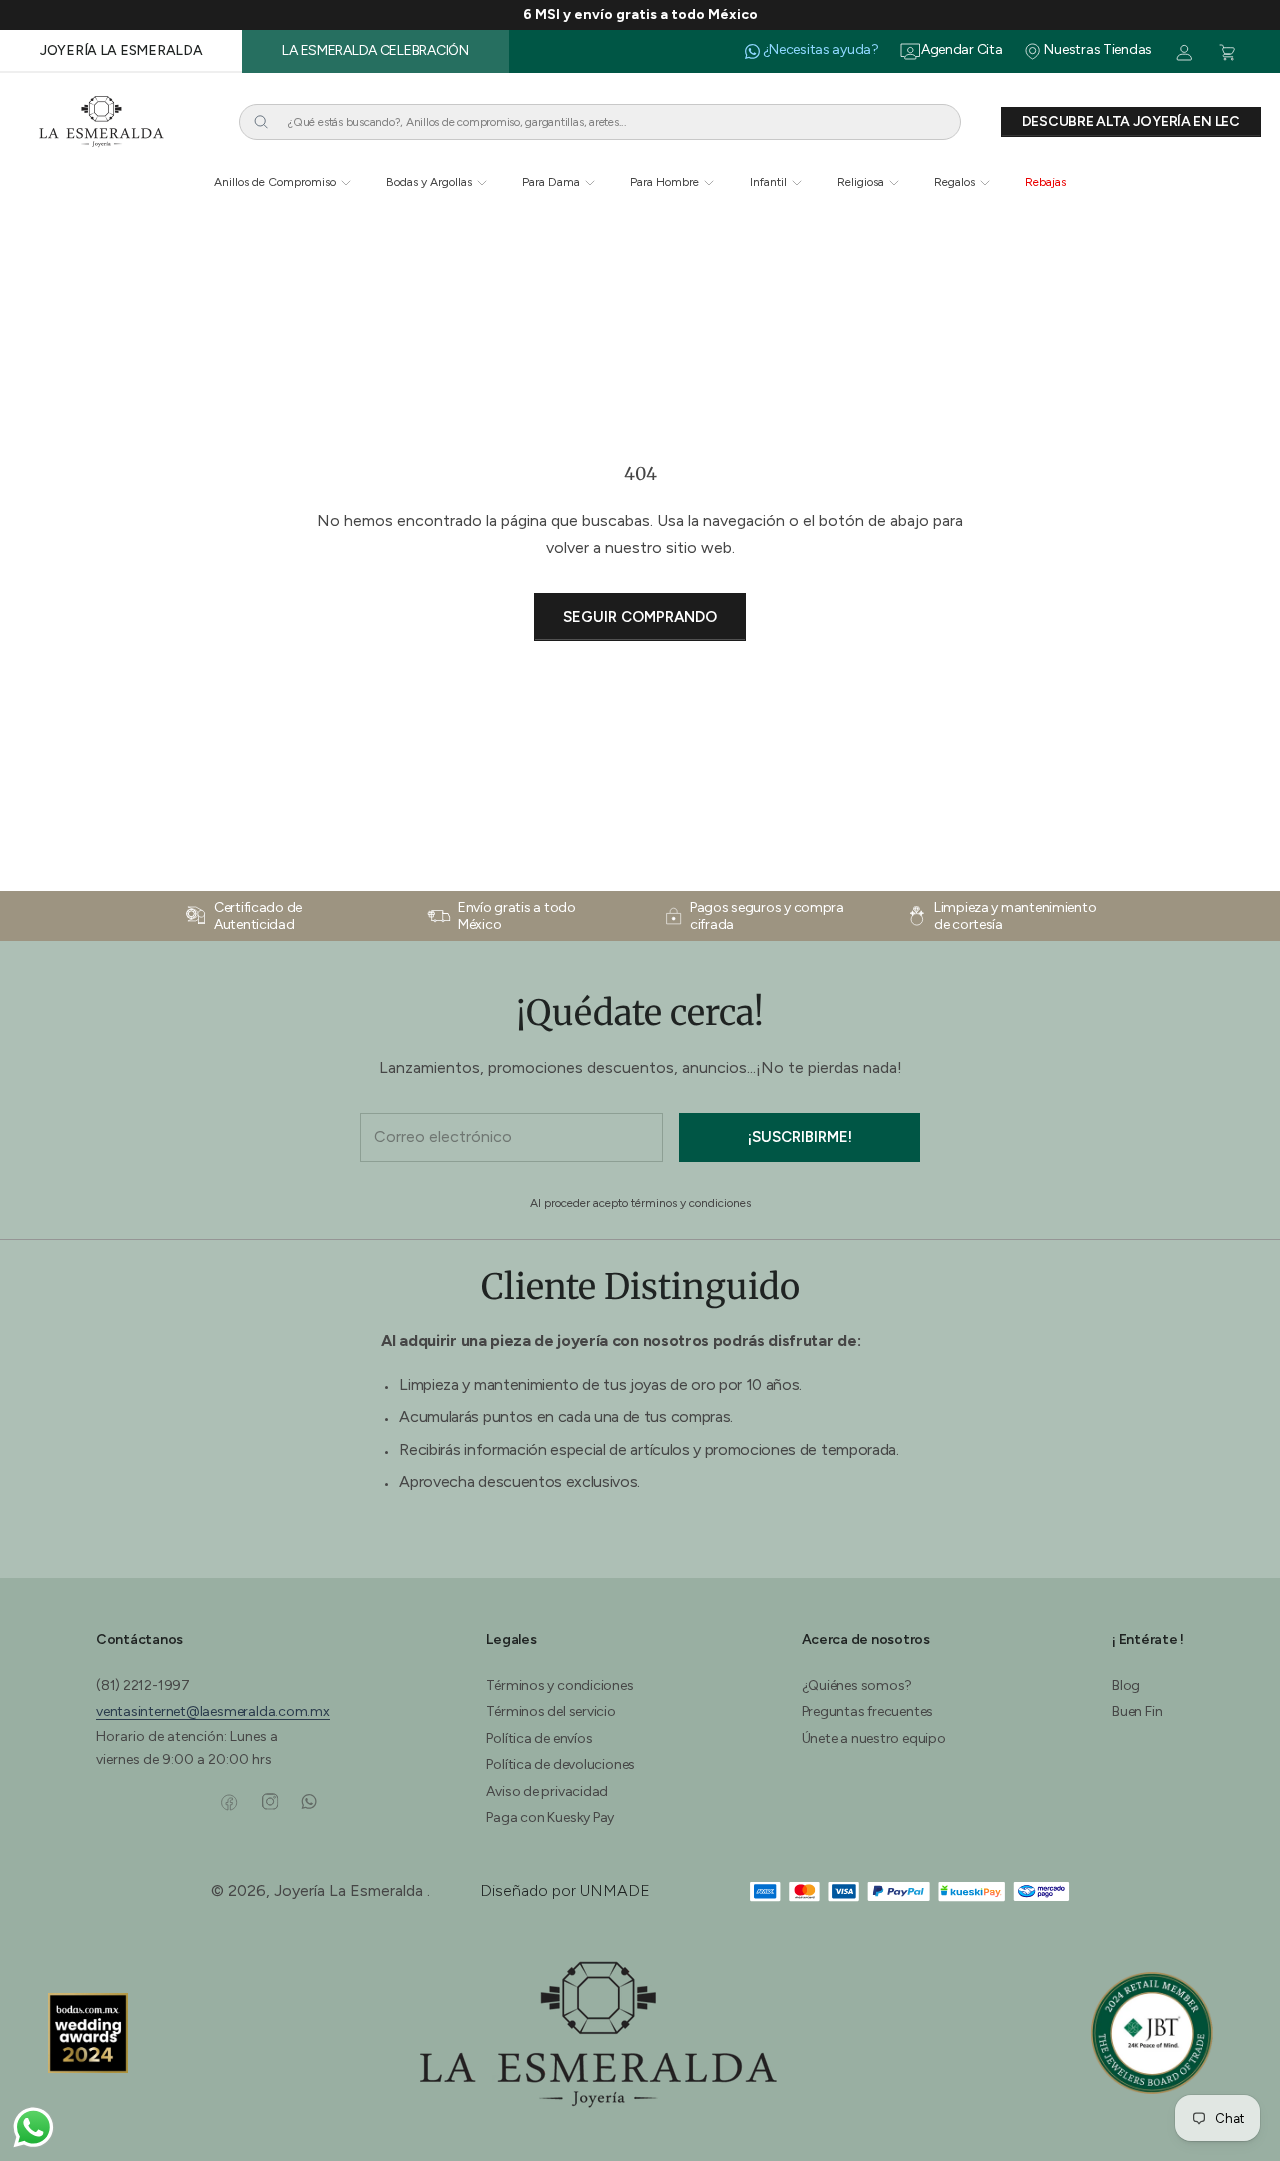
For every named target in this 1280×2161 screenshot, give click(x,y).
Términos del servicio (550, 1711)
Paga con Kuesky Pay (550, 1817)
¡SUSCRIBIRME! (800, 1137)
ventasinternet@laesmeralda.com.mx (213, 1711)
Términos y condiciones (559, 1685)
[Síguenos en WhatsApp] (308, 1802)
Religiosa (860, 182)
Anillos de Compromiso (275, 182)
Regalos (954, 182)
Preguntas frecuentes (868, 1711)
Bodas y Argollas (429, 182)
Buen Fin (1137, 1711)
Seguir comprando (640, 617)
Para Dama (551, 182)
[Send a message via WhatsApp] (33, 2127)
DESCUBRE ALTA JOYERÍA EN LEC (1131, 121)
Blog (1126, 1685)
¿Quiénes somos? (857, 1685)
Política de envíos (539, 1738)
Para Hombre (664, 182)
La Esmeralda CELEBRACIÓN (375, 50)
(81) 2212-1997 (143, 1685)
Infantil (768, 182)
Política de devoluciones (560, 1764)
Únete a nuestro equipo (874, 1738)
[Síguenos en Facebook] (229, 1802)
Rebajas (1045, 182)
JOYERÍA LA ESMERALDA (121, 50)
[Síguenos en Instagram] (269, 1802)
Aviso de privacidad (547, 1791)
